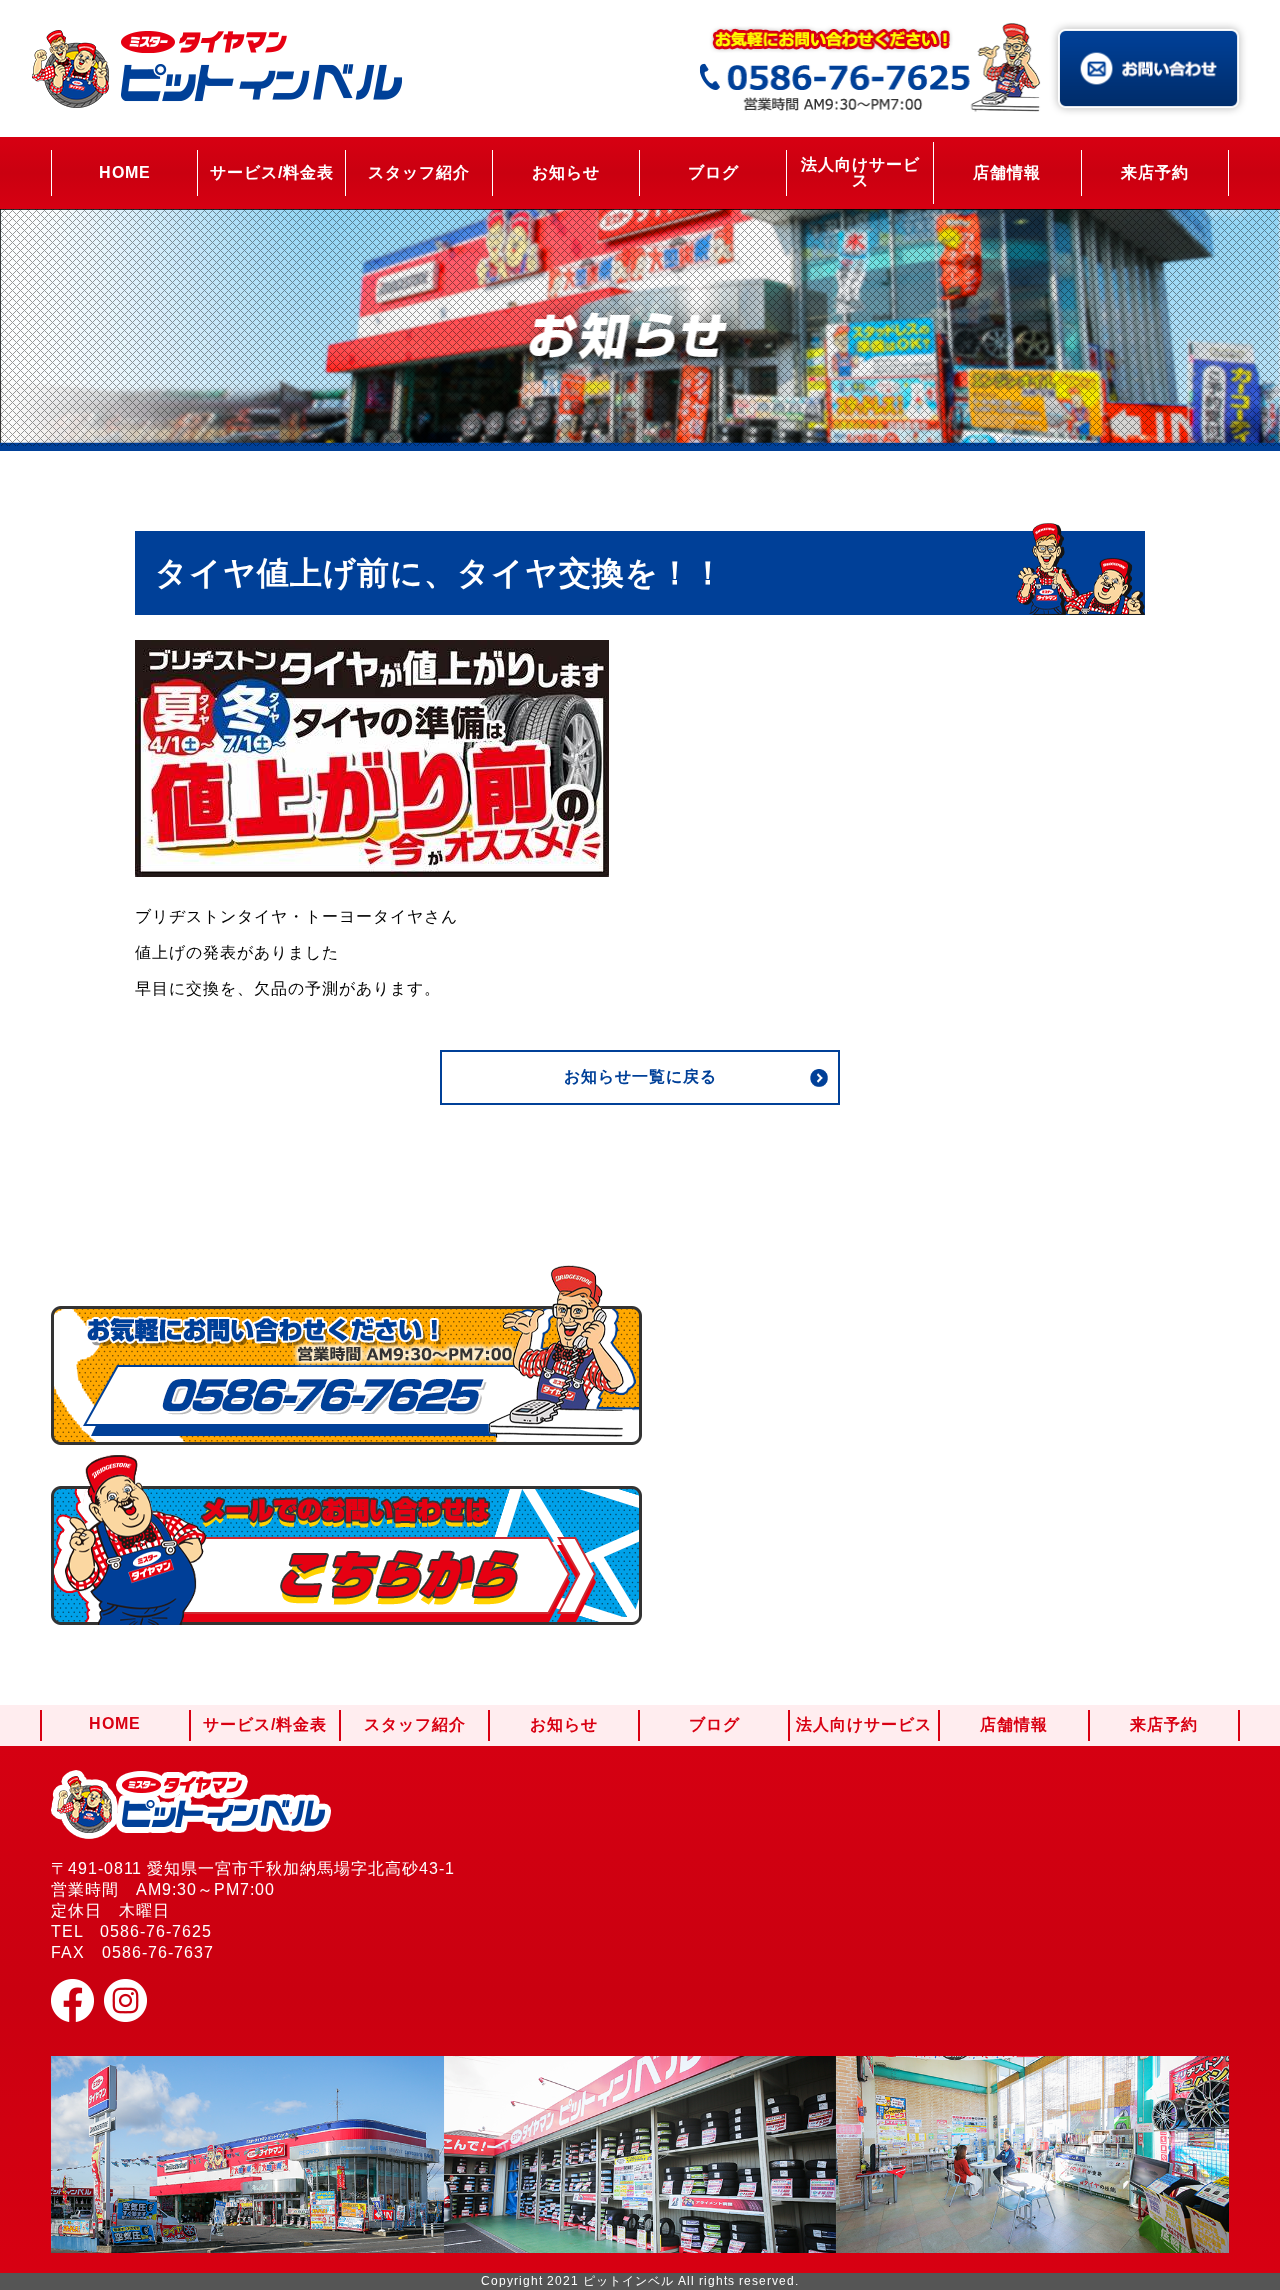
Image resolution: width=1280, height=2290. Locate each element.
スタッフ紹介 (419, 172)
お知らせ (566, 172)
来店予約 (1155, 172)
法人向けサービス (860, 172)
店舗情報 (1007, 172)
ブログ (713, 172)
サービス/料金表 (272, 172)
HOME (125, 172)
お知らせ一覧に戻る (640, 1076)
